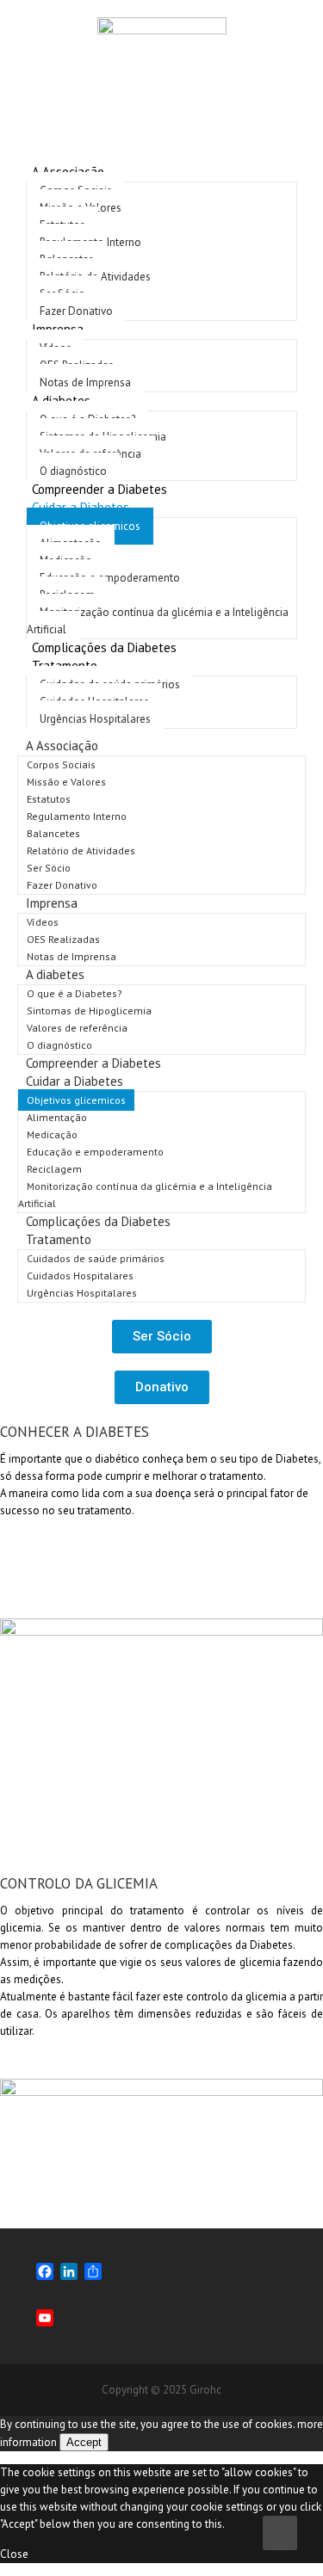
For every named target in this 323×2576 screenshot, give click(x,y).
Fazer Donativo (62, 885)
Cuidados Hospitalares (80, 1276)
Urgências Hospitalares (95, 719)
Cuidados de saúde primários (96, 1258)
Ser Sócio (49, 868)
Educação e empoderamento (110, 578)
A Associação (62, 746)
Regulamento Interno (77, 816)
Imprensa (52, 903)
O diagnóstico (59, 1045)
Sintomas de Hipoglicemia (89, 1011)
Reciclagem (54, 1169)
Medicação (52, 1134)
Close (14, 2554)
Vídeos (43, 922)
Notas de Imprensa (71, 956)
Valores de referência (77, 1028)
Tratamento (59, 1239)
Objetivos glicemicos (76, 1100)
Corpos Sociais (61, 764)
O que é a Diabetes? (75, 993)
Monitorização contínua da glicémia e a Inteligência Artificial (158, 621)
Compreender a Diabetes (93, 1063)
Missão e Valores (66, 782)
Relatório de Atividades (81, 850)
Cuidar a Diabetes (75, 1081)
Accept (84, 2442)
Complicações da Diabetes (104, 647)
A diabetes (55, 974)
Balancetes (53, 833)
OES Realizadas (63, 939)
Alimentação (57, 1117)
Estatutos (49, 799)
